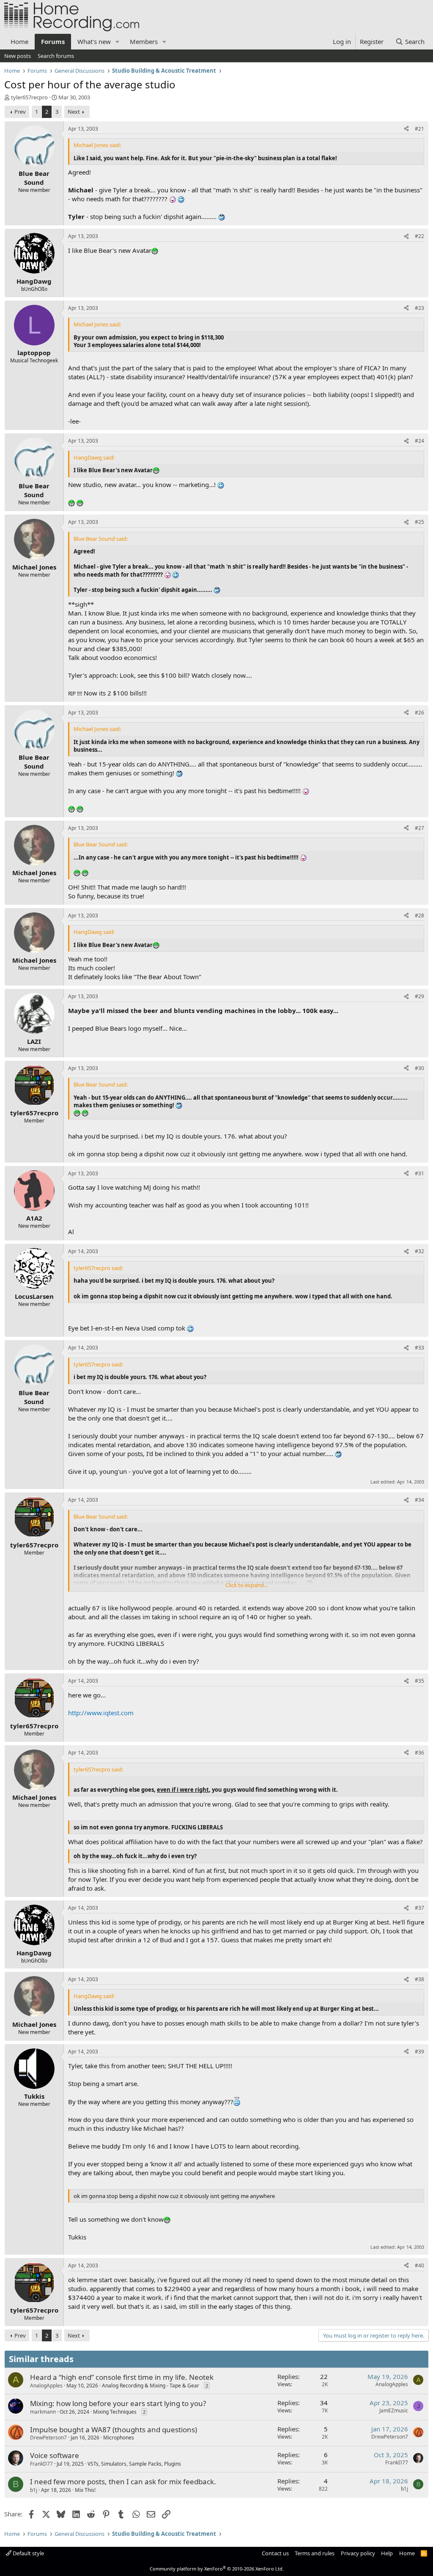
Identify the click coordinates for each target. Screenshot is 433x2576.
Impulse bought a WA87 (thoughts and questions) (114, 2430)
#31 (419, 1173)
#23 (419, 308)
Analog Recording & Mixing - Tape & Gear (151, 2386)
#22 (419, 236)
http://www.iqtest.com (101, 1713)
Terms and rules (315, 2553)
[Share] (406, 129)
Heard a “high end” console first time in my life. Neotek (122, 2377)
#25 (419, 522)
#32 (419, 1251)
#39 (419, 2052)
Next (74, 112)
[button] (118, 42)
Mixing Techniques (115, 2412)
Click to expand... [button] (247, 1585)
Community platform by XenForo (217, 2569)
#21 (419, 129)
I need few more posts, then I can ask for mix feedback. (123, 2482)
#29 (419, 996)
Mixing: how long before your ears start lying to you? (118, 2403)
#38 (419, 1979)
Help (387, 2553)
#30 (419, 1068)
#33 (419, 1348)
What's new (94, 41)
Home (19, 41)
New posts (18, 56)
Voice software (55, 2455)
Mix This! (85, 2490)
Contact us (275, 2553)
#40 (419, 2265)
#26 (419, 713)
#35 (419, 1681)
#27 (419, 828)
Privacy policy (358, 2553)
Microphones (119, 2438)
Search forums (56, 56)
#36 (419, 1753)
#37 (419, 1908)
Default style (28, 2553)
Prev (20, 112)
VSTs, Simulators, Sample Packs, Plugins (134, 2464)
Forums (53, 41)
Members (144, 41)
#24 (419, 441)
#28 (419, 916)
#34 (419, 1500)
